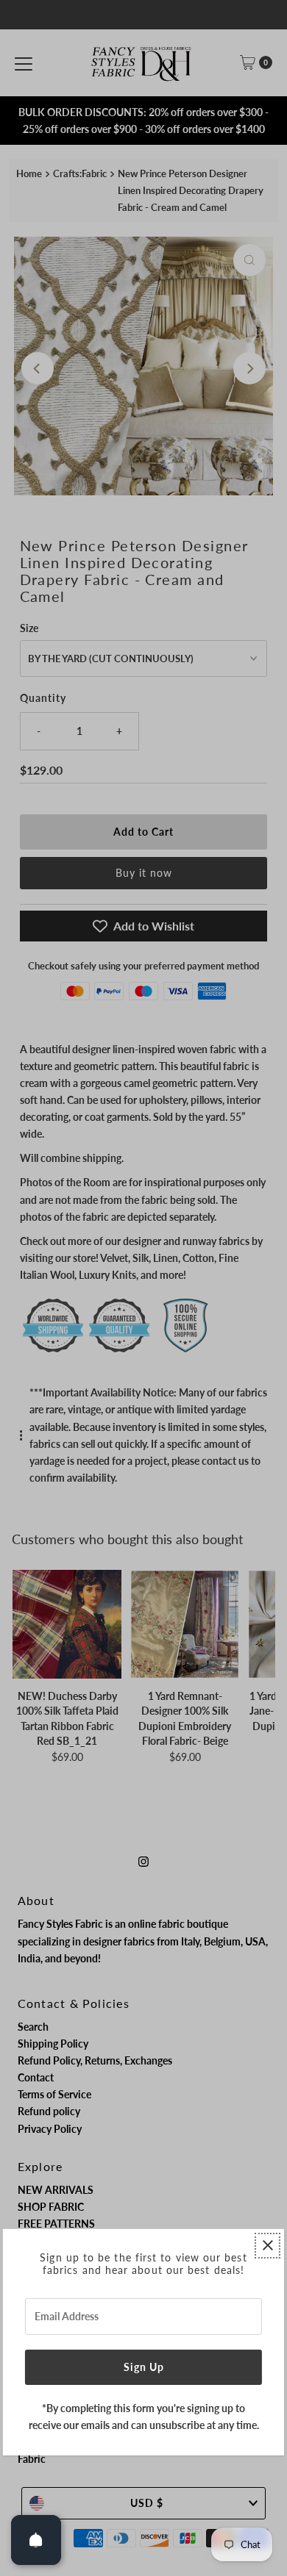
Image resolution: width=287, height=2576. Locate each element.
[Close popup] (267, 2246)
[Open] (36, 2540)
